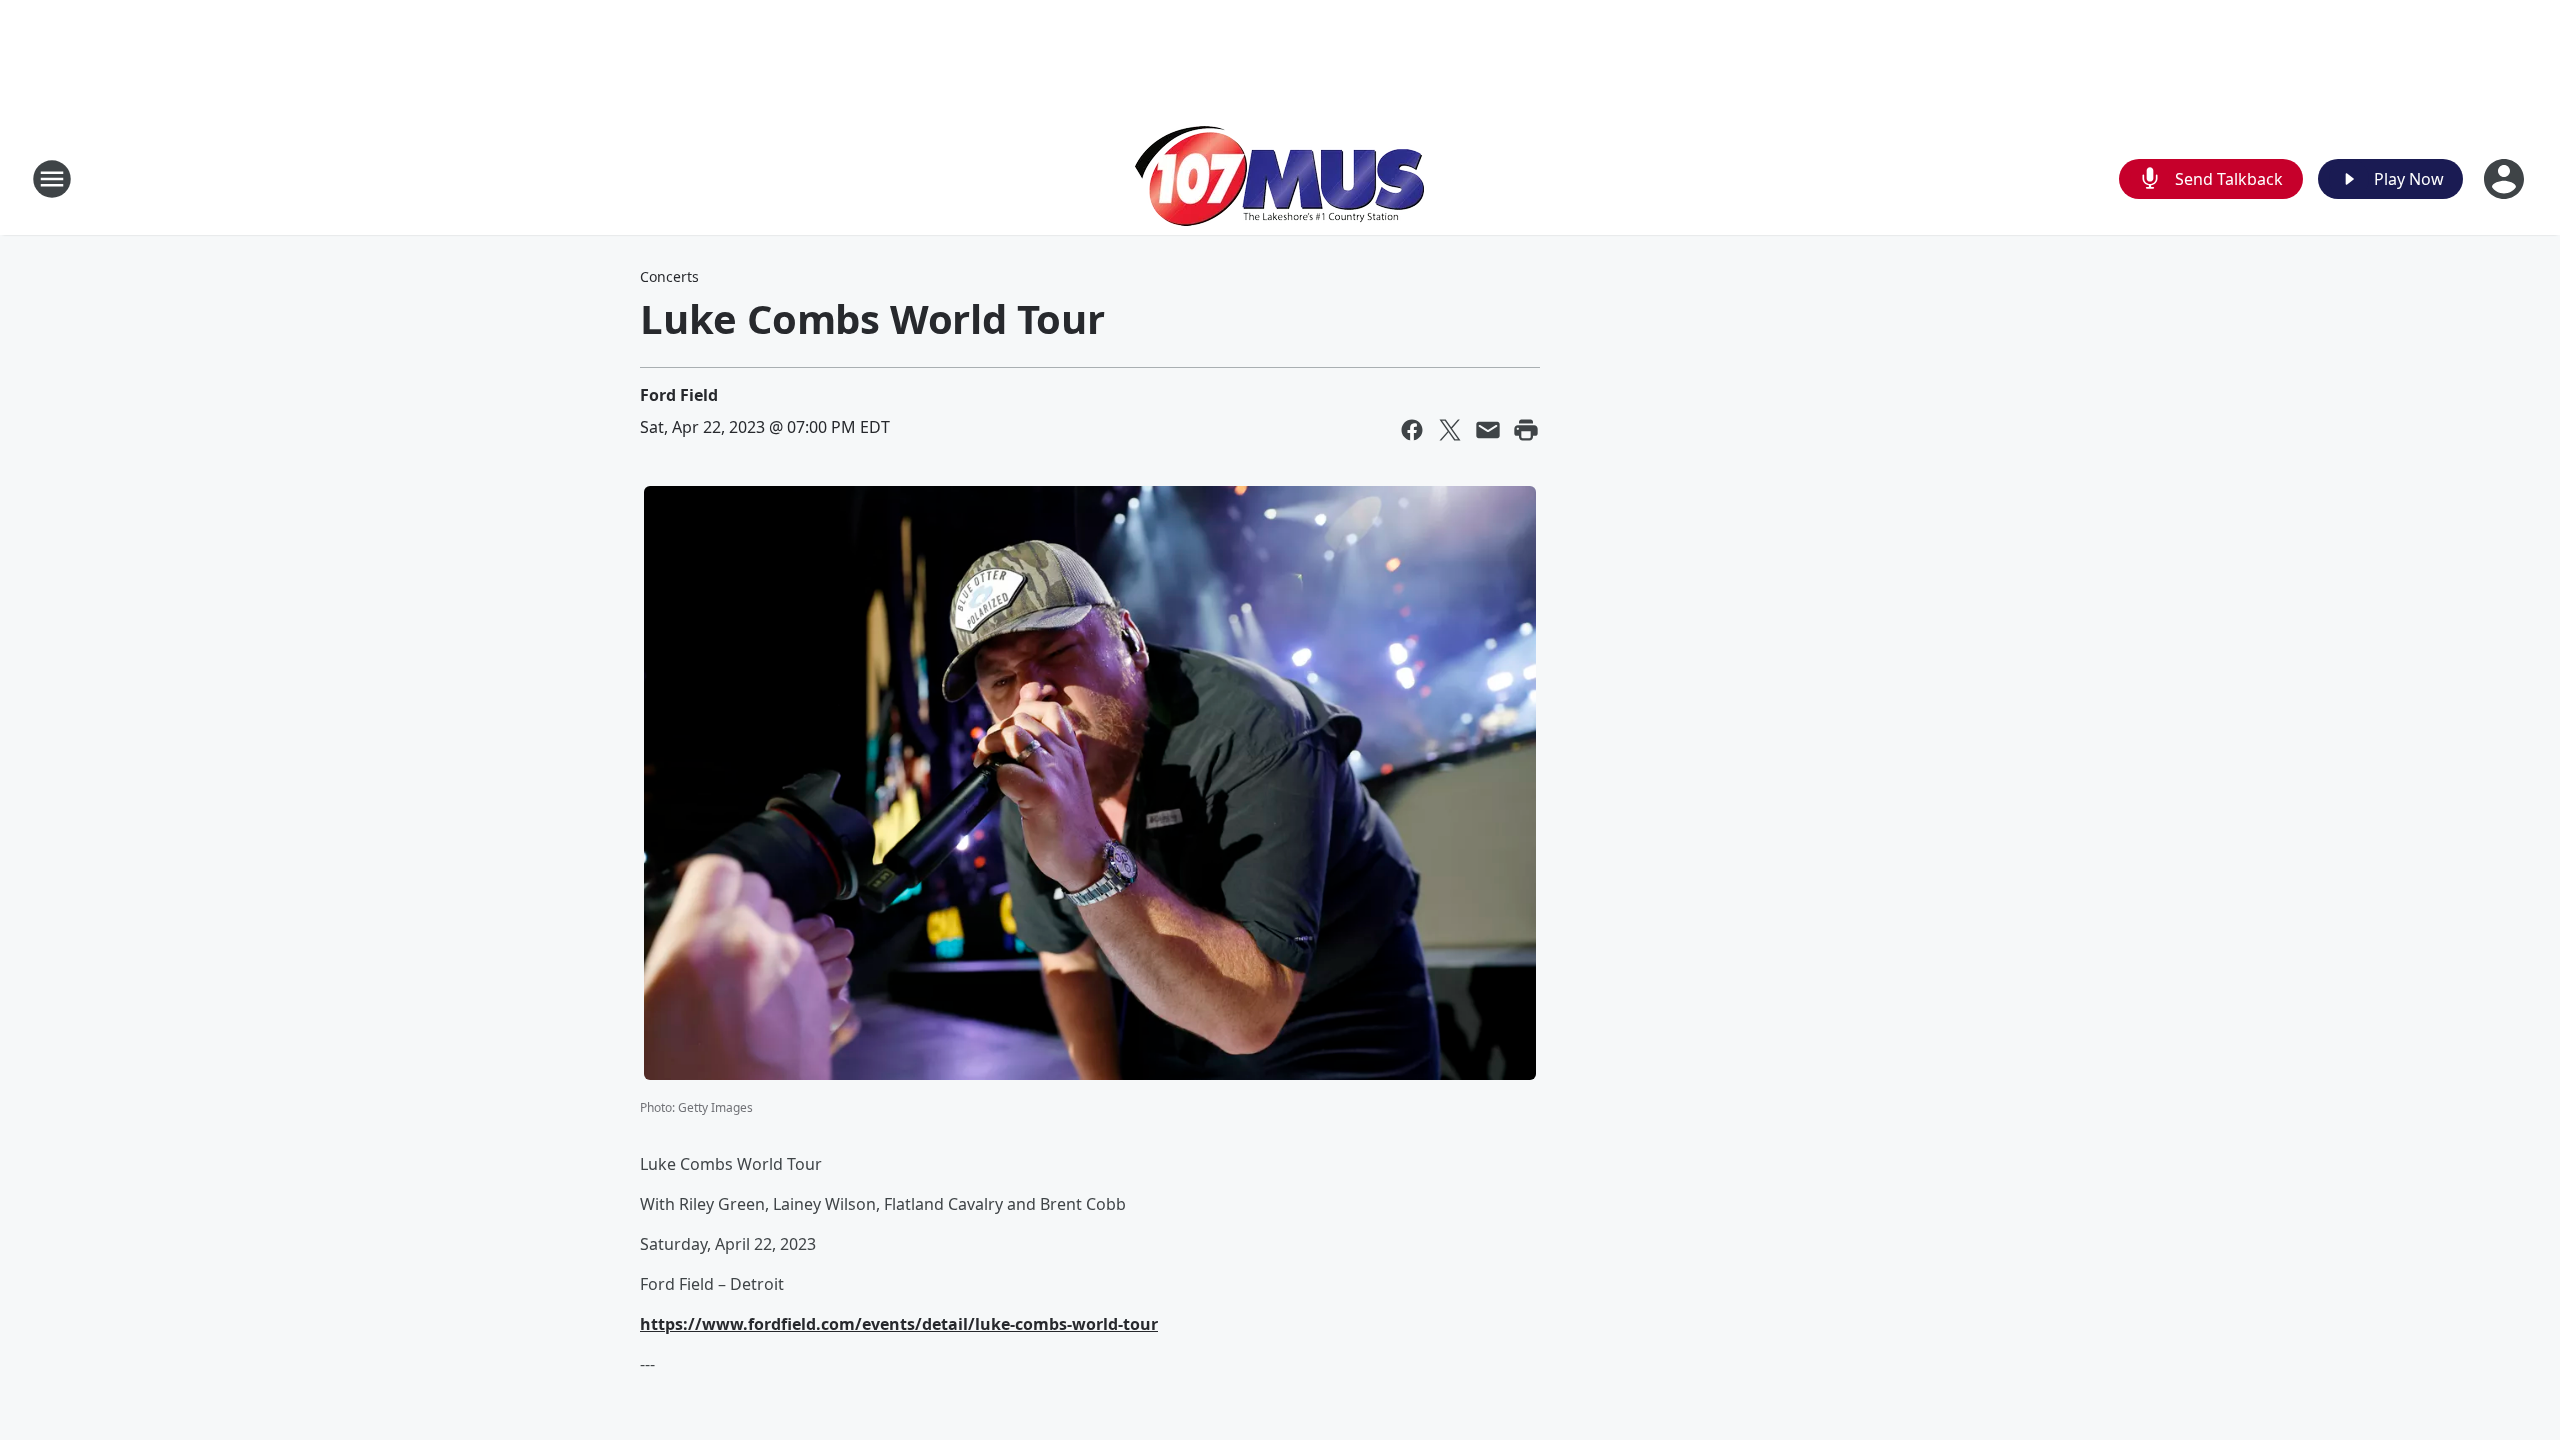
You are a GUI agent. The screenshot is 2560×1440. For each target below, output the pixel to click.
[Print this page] (1526, 430)
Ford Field (679, 395)
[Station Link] (1280, 178)
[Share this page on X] (1450, 430)
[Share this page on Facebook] (1412, 430)
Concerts (669, 276)
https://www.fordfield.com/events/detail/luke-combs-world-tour (899, 1324)
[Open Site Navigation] (52, 179)
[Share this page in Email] (1488, 430)
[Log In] (2506, 179)
